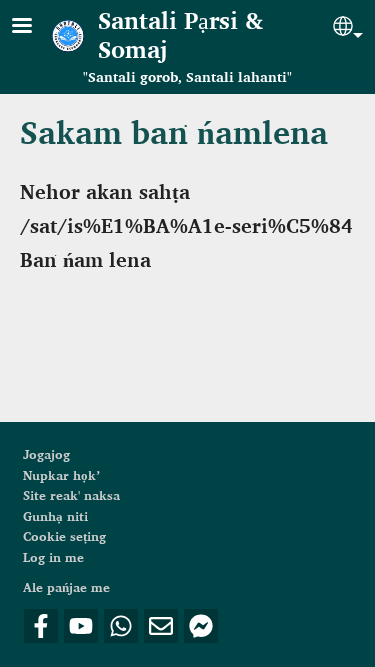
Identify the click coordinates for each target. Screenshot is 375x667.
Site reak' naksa (71, 496)
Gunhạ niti (55, 517)
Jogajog (46, 455)
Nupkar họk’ (61, 476)
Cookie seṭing (64, 537)
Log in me (53, 558)
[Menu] (34, 27)
